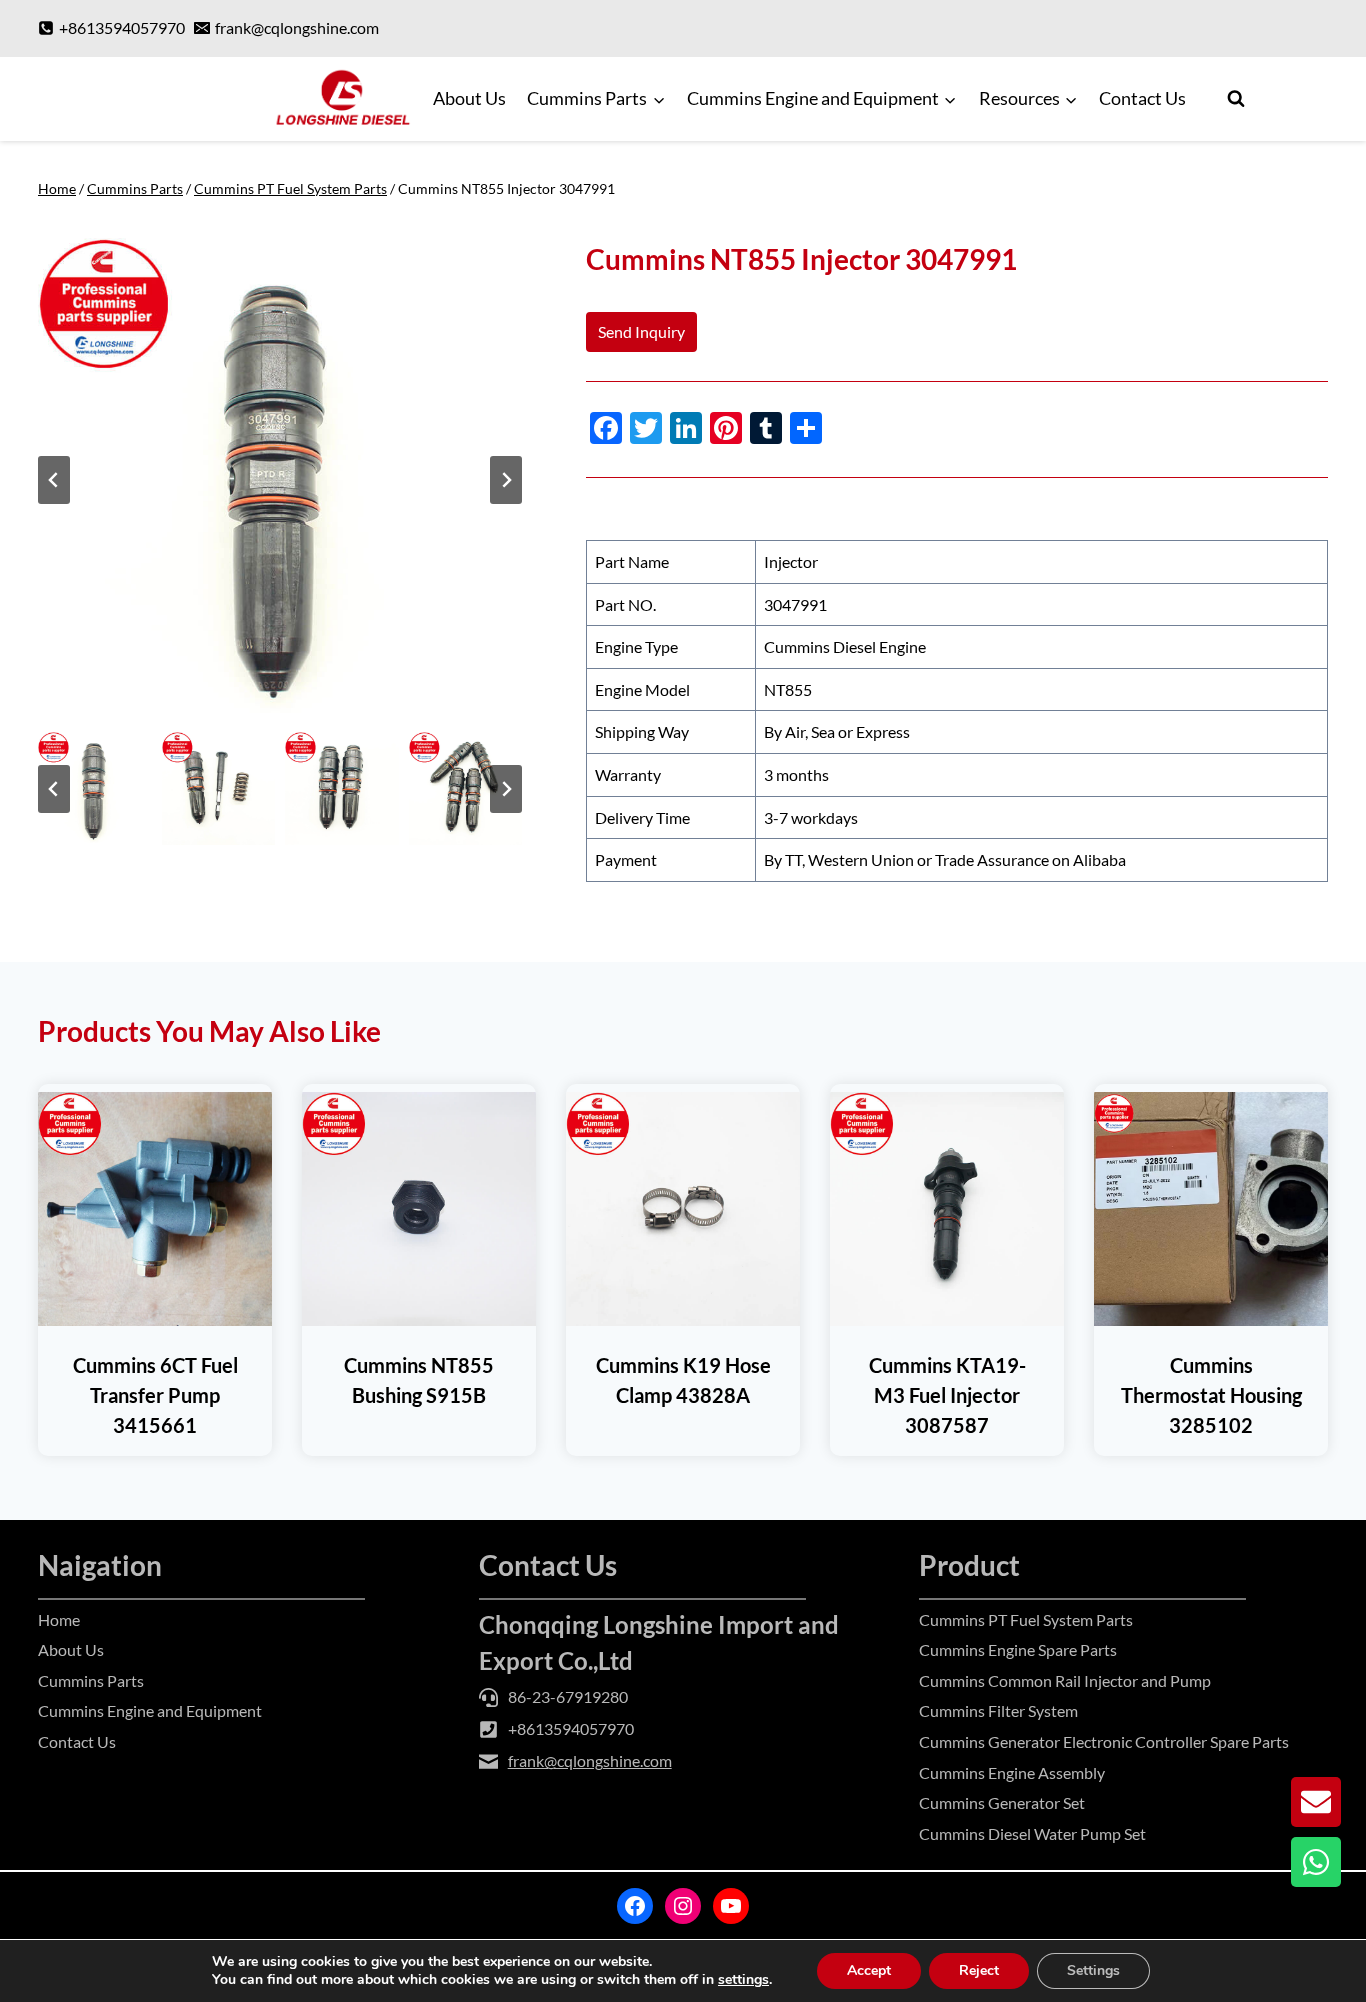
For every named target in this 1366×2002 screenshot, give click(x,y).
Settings (1093, 1970)
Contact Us (1142, 98)
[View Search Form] (1236, 99)
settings (743, 1980)
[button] (95, 789)
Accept (869, 1970)
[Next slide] (506, 480)
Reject (979, 1970)
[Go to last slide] (54, 480)
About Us (469, 98)
